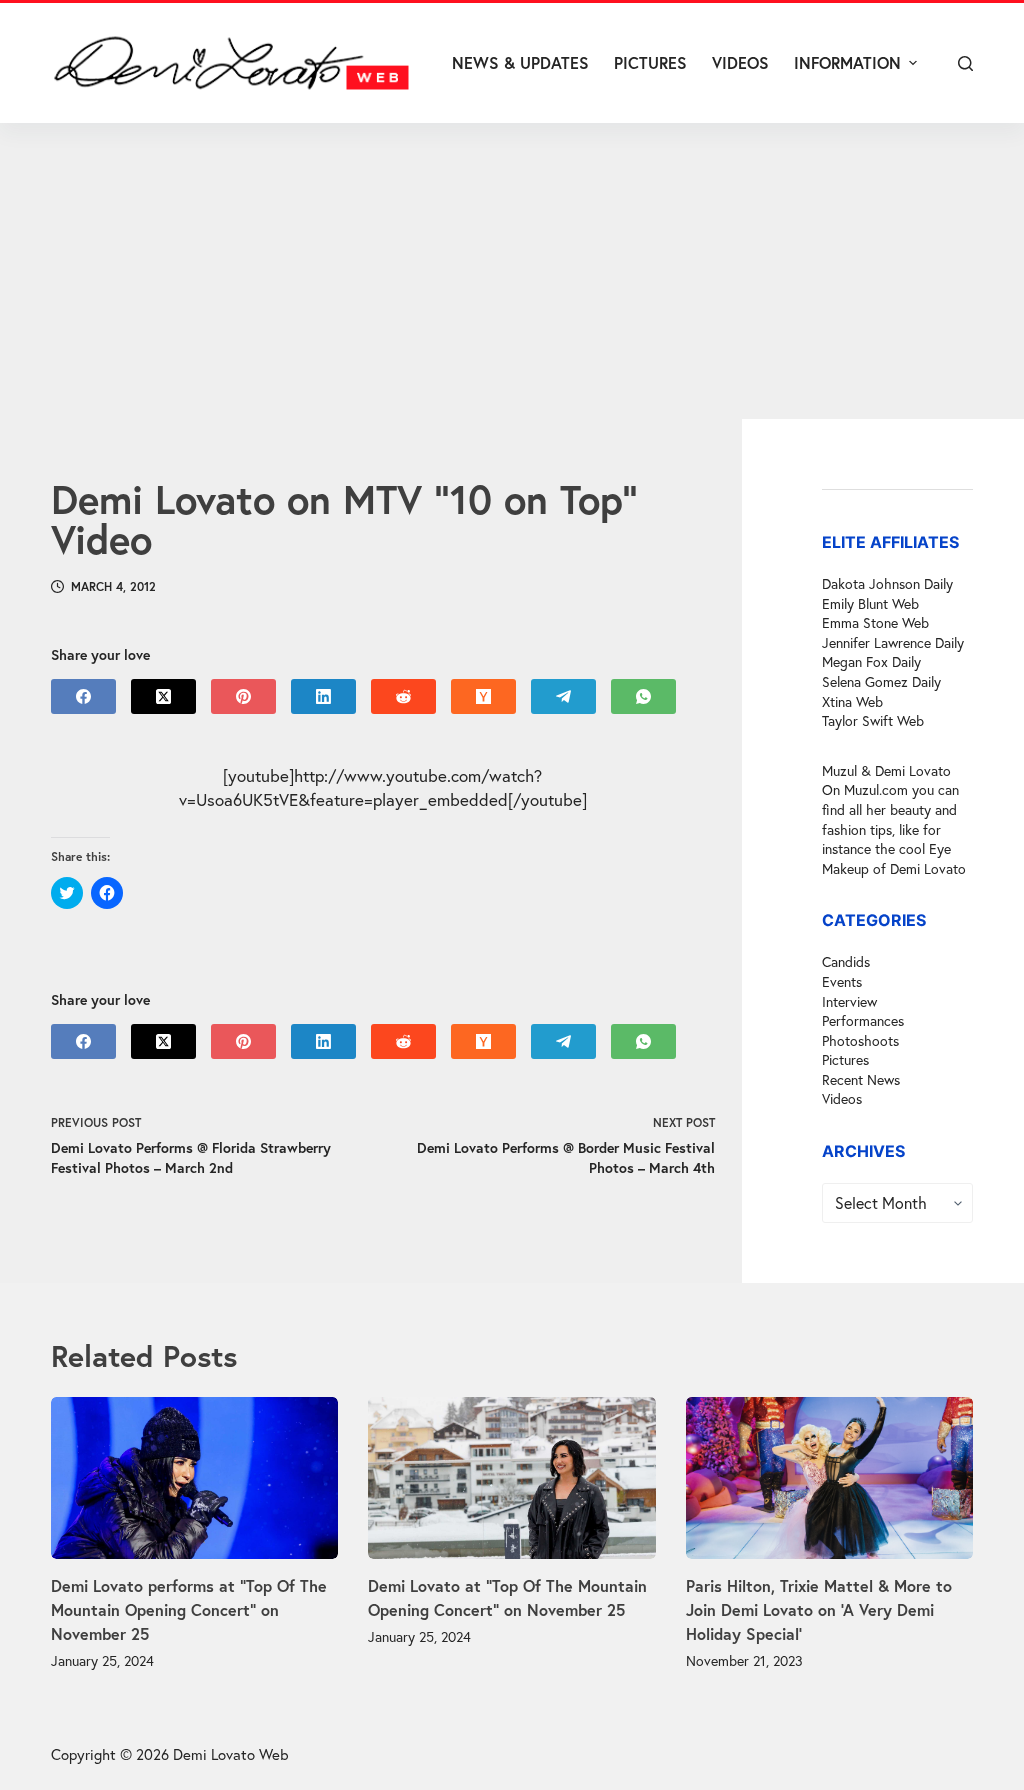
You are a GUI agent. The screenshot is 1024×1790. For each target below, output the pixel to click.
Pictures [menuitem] (650, 62)
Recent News (861, 1079)
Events (842, 981)
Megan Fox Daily (871, 661)
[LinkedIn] (323, 696)
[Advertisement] (512, 271)
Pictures (845, 1059)
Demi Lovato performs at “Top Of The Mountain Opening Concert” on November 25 (189, 1609)
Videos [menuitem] (740, 62)
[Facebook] (83, 696)
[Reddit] (403, 696)
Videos (842, 1098)
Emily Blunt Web (870, 603)
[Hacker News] (483, 696)
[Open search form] (965, 63)
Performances (863, 1020)
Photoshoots (860, 1040)
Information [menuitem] (847, 62)
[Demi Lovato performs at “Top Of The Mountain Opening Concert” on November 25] (194, 1478)
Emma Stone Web (875, 622)
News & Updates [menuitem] (520, 62)
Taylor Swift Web (873, 720)
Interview (849, 1001)
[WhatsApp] (643, 696)
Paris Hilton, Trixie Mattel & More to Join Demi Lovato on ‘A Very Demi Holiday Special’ (819, 1609)
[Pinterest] (243, 696)
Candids (846, 961)
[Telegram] (563, 696)
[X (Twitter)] (163, 696)
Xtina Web (852, 701)
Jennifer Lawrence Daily (893, 642)
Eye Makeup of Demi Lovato (894, 858)
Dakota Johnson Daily (887, 583)
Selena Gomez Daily (881, 681)
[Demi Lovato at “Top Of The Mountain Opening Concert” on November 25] (511, 1478)
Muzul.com (876, 789)
